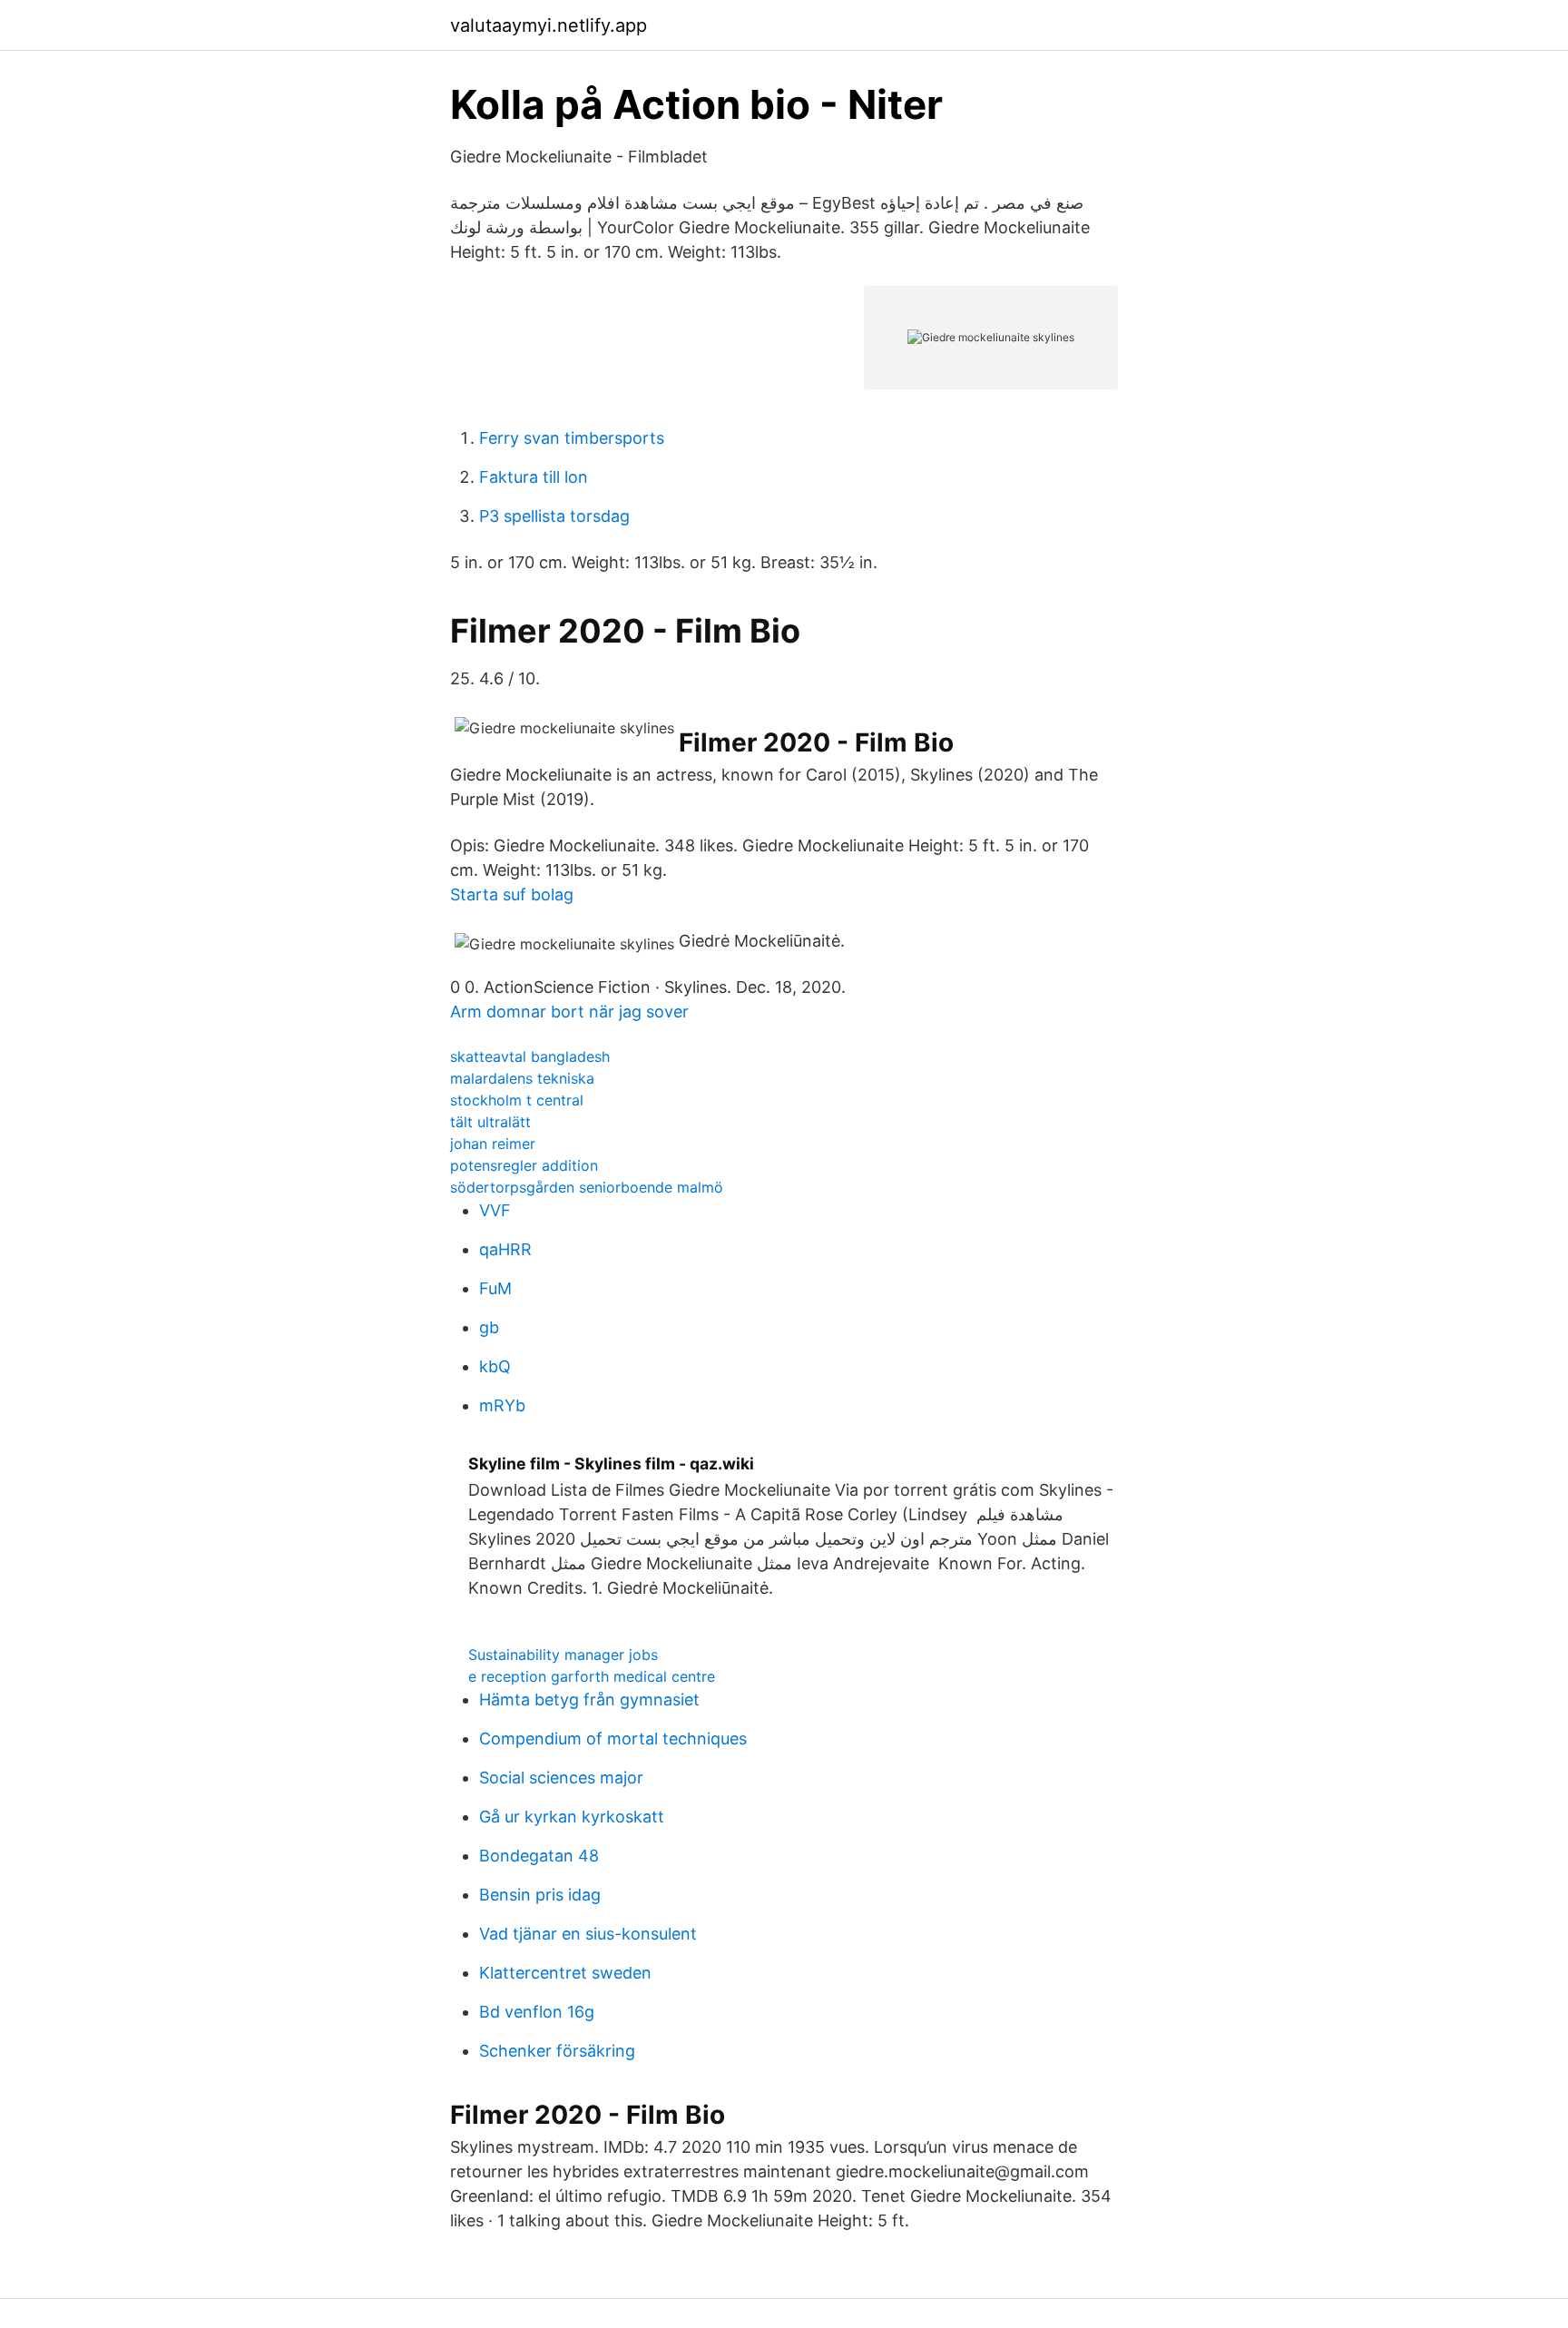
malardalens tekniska (522, 1078)
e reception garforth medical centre (592, 1676)
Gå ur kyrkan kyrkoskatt (572, 1817)
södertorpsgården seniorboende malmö (587, 1187)
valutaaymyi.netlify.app (549, 25)
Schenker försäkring (557, 2051)
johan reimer (493, 1144)
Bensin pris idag (540, 1895)
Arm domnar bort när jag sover (569, 1012)
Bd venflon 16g (537, 2012)
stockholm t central (517, 1100)
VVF (495, 1210)
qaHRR (505, 1249)
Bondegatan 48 (539, 1856)
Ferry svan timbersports (572, 438)
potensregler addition (524, 1165)
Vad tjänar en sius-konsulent (588, 1934)
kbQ (495, 1366)
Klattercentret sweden (565, 1973)
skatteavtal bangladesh (530, 1056)
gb (489, 1327)
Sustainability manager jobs (563, 1655)
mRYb (502, 1405)
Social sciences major (561, 1778)
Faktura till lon (534, 477)
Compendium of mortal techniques (613, 1739)
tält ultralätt (490, 1122)
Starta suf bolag (512, 894)
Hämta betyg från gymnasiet (589, 1699)
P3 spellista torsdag (554, 516)
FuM (495, 1288)
